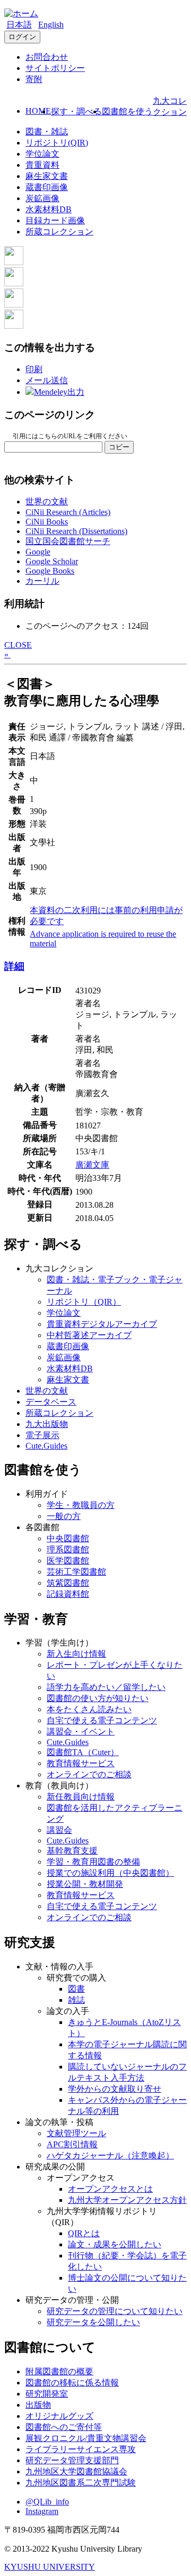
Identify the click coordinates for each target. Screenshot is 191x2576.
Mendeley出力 (59, 392)
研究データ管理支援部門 (72, 2460)
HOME (38, 111)
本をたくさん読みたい (89, 1709)
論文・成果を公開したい (115, 2244)
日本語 (19, 25)
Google (38, 552)
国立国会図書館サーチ (68, 541)
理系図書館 (68, 1549)
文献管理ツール (76, 2133)
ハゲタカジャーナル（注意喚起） (110, 2155)
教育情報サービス (81, 1763)
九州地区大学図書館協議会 (76, 2471)
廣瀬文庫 (92, 1165)
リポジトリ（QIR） (84, 1302)
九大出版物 (47, 1424)
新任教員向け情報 (81, 1797)
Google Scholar (52, 561)
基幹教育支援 (72, 1851)
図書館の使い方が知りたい (98, 1698)
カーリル (42, 581)
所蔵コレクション (59, 232)
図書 (76, 1989)
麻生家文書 (47, 176)
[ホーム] (21, 13)
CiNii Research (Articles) (68, 512)
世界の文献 (47, 501)
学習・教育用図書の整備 (93, 1862)
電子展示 (42, 1435)
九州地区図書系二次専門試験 (81, 2483)
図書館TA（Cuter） (83, 1752)
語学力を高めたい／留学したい (106, 1687)
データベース (51, 1402)
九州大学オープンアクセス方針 (127, 2200)
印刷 (34, 369)
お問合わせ (47, 57)
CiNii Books (47, 522)
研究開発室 (47, 2394)
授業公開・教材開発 (85, 1884)
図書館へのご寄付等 (64, 2427)
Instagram (42, 2511)
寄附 (34, 79)
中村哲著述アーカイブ (89, 1335)
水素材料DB (49, 209)
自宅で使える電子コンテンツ (102, 1720)
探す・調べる (76, 111)
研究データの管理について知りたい (115, 2311)
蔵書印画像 (47, 187)
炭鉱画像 (42, 198)
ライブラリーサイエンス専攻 (81, 2449)
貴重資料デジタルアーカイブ (102, 1324)
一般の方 (64, 1516)
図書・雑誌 (47, 132)
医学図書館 (68, 1561)
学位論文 (42, 154)
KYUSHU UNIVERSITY (50, 2567)
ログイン (22, 37)
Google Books (50, 571)
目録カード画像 (55, 220)
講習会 (59, 1830)
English (51, 25)
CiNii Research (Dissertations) (76, 531)
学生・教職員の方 (81, 1505)
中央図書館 (68, 1538)
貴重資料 (42, 165)
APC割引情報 (72, 2144)
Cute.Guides (46, 1446)
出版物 (38, 2405)
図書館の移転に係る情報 (72, 2383)
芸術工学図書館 (76, 1572)
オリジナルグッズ (59, 2416)
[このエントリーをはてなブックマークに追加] (14, 305)
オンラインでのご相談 (89, 1774)
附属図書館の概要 (59, 2371)
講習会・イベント (81, 1732)
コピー (119, 447)
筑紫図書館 (68, 1583)
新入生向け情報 (76, 1654)
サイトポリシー (55, 68)
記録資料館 (68, 1594)
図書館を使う (127, 111)
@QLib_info (47, 2502)
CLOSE (18, 645)
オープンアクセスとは (110, 2189)
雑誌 (76, 2000)
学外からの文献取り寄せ (115, 2089)
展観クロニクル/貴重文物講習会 (86, 2438)
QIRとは (84, 2233)
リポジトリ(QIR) (57, 143)
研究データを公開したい (93, 2322)
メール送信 (47, 380)
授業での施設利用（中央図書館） (110, 1873)
